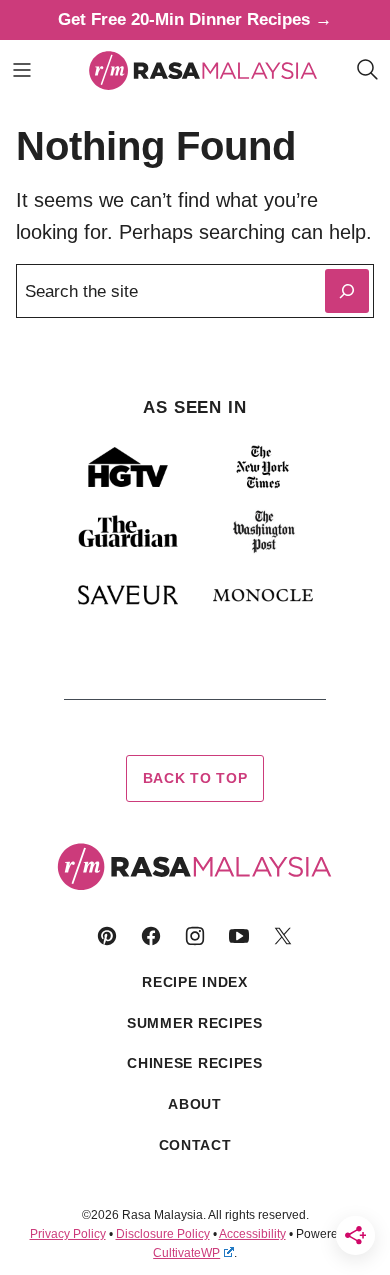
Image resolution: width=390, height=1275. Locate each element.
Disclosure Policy (163, 1234)
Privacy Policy (68, 1234)
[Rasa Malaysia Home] (203, 70)
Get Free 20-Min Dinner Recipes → (195, 19)
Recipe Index (194, 982)
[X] (283, 936)
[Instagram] (195, 936)
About (195, 1104)
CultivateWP (186, 1253)
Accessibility (252, 1234)
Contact (195, 1145)
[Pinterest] (107, 936)
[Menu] (22, 70)
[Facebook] (151, 936)
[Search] (368, 70)
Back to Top (195, 778)
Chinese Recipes (195, 1063)
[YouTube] (239, 936)
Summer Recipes (195, 1023)
